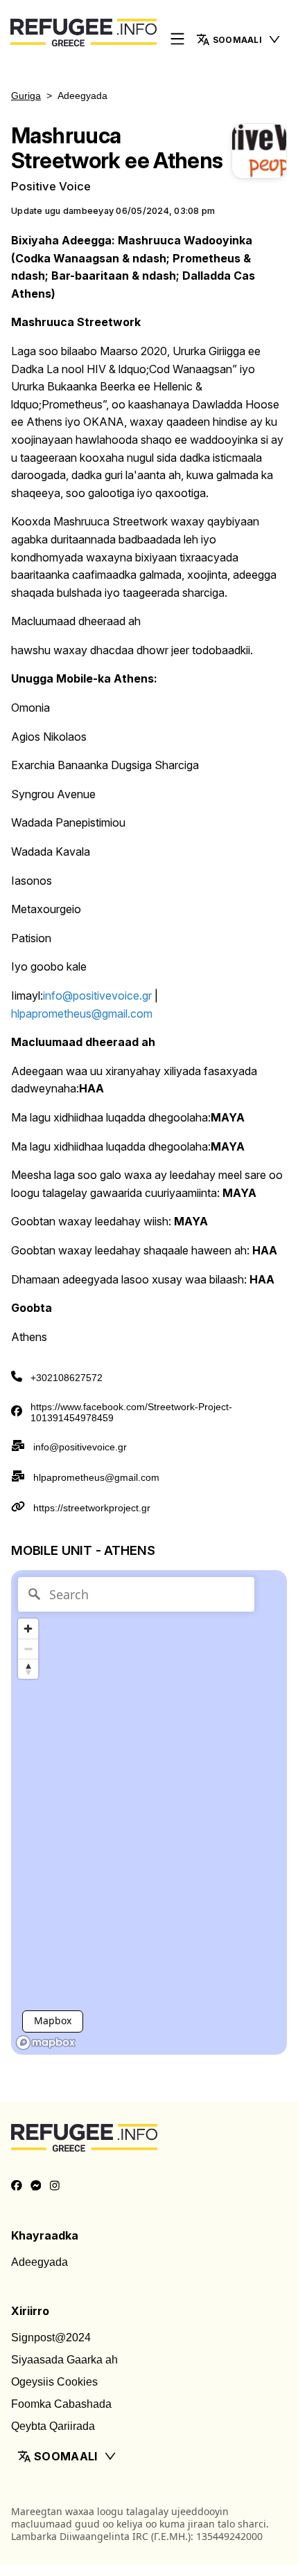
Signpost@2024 (51, 2338)
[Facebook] (17, 2186)
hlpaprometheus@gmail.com (96, 1477)
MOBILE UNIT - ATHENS (83, 1550)
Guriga (26, 96)
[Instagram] (55, 2186)
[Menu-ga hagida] (177, 40)
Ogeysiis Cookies (54, 2382)
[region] (149, 1812)
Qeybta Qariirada (53, 2426)
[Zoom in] (28, 1629)
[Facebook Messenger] (36, 2186)
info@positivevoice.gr (80, 1447)
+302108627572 (67, 1378)
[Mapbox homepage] (46, 2043)
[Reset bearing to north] (28, 1669)
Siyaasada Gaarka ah (64, 2360)
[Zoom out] (28, 1649)
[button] (239, 39)
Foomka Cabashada (61, 2404)
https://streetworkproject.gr (92, 1508)
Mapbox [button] (53, 2020)
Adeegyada (40, 2262)
